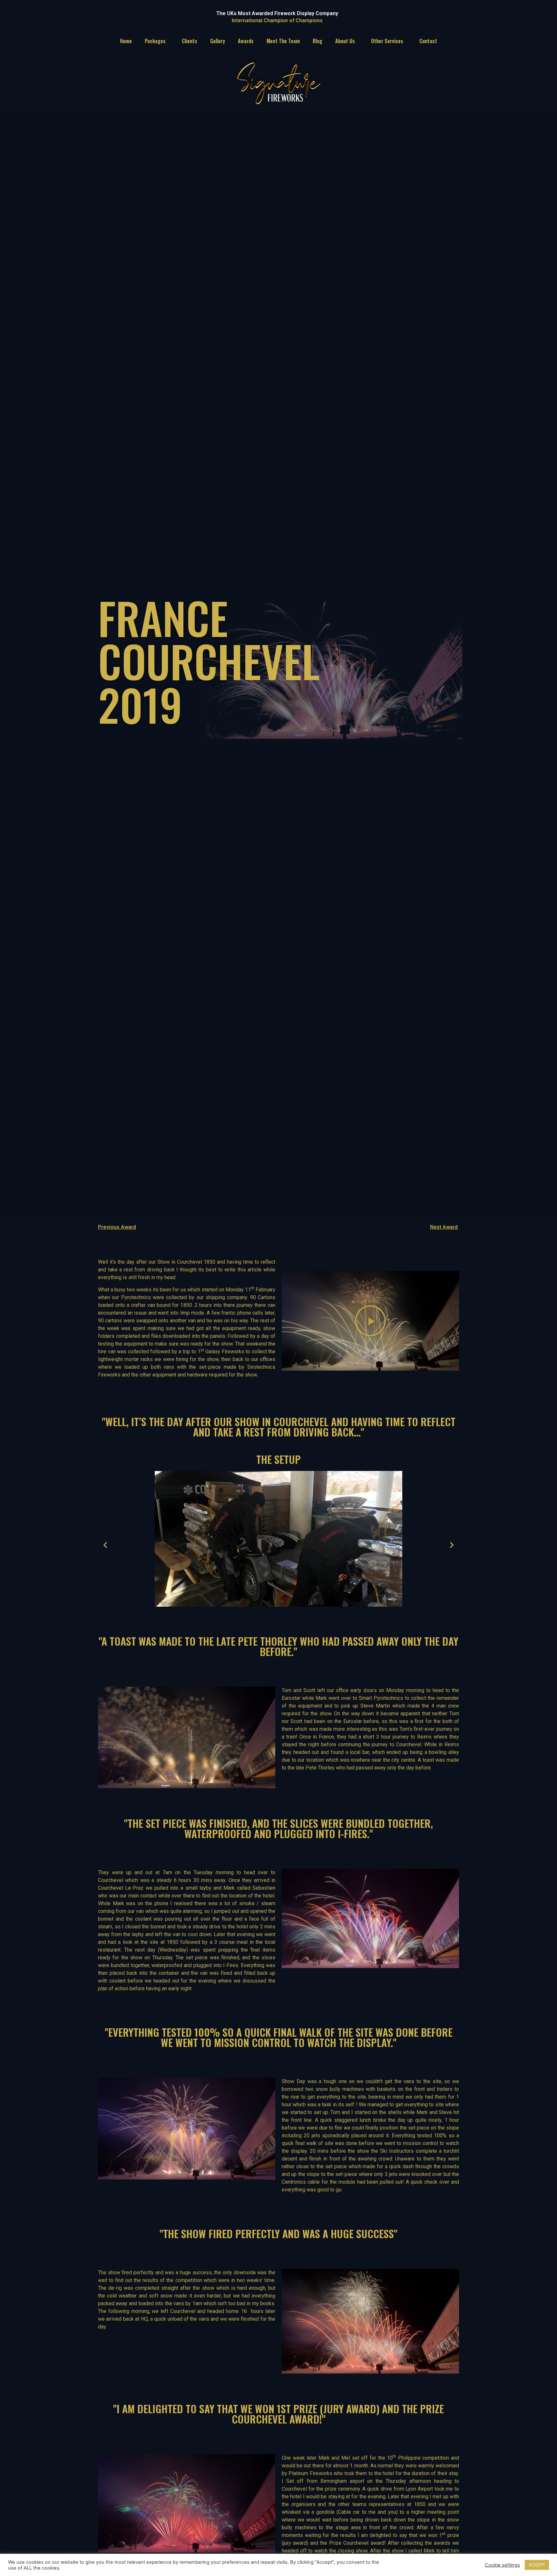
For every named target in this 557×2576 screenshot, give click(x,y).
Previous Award (117, 1227)
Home (126, 41)
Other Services (387, 41)
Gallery (218, 41)
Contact (428, 41)
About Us (345, 41)
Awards (246, 41)
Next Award (444, 1227)
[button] (370, 1321)
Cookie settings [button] (502, 2565)
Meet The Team (283, 41)
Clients (190, 41)
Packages (155, 41)
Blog (318, 41)
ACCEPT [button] (537, 2565)
